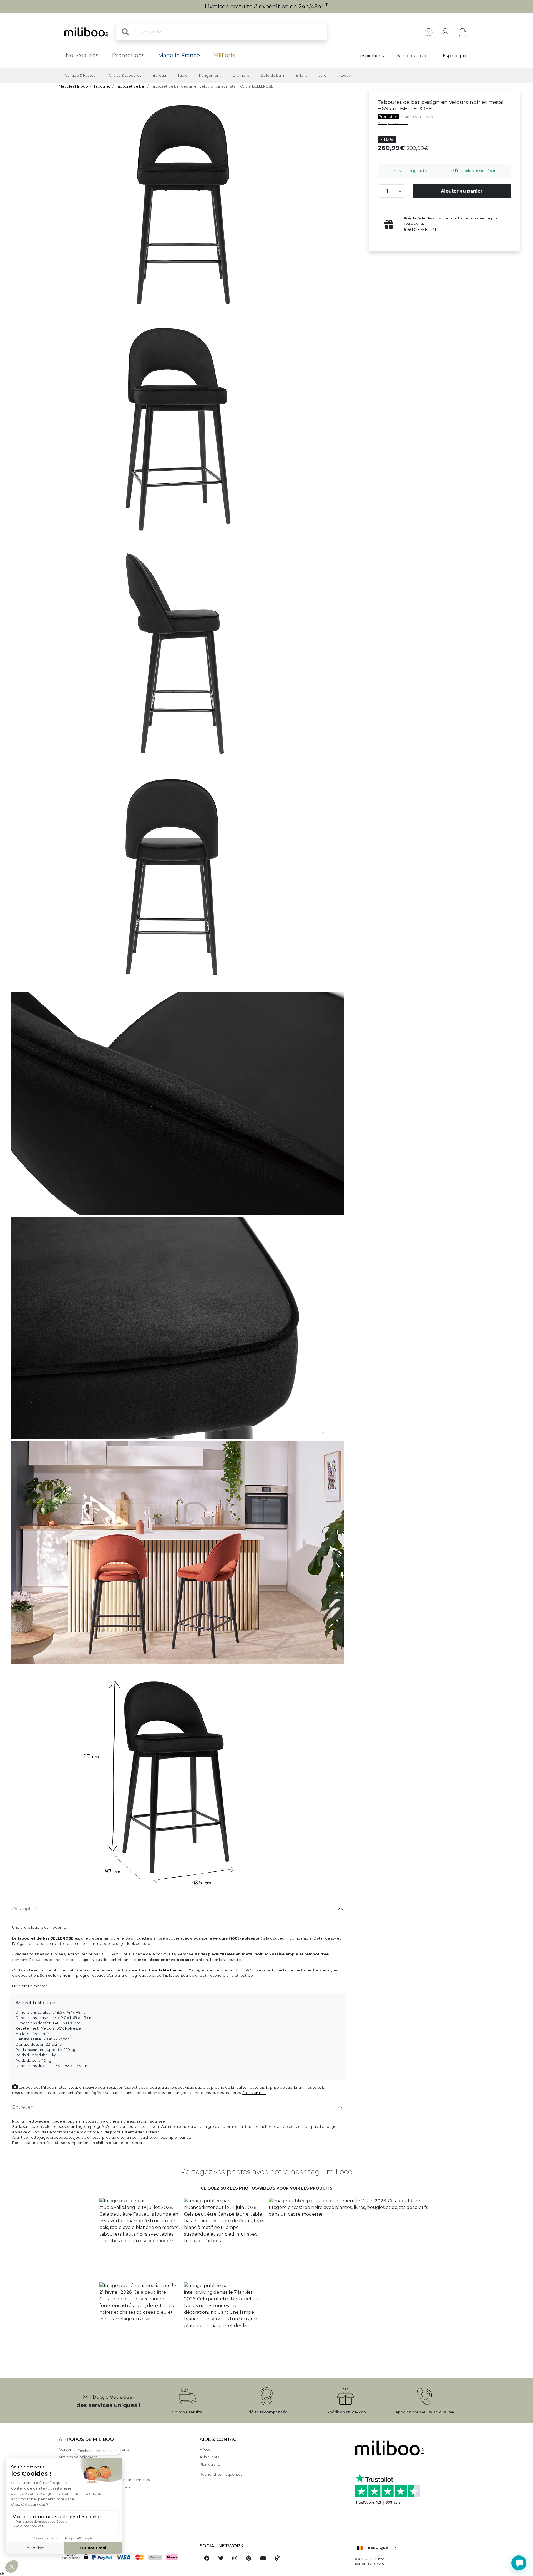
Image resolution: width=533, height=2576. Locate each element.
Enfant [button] (301, 75)
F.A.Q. (205, 2449)
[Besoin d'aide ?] (519, 2563)
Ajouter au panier (462, 191)
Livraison (66, 2464)
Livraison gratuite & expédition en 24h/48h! (267, 6)
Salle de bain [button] (272, 75)
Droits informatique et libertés (86, 2495)
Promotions (128, 55)
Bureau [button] (159, 75)
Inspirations (371, 56)
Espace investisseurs (77, 2525)
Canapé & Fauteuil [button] (81, 75)
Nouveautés (82, 55)
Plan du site (210, 2464)
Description (25, 1909)
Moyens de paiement (78, 2457)
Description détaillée (393, 123)
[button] (139, 2238)
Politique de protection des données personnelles (104, 2480)
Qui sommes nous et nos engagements (94, 2449)
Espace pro (455, 56)
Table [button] (183, 75)
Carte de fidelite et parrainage (86, 2502)
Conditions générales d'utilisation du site (95, 2487)
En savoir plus (254, 2093)
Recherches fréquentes (221, 2474)
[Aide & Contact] (428, 32)
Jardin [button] (324, 75)
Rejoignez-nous (73, 2510)
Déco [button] (346, 75)
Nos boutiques (413, 56)
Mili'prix (224, 55)
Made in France (179, 55)
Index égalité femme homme (85, 2518)
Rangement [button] (210, 75)
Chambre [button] (241, 75)
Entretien (23, 2107)
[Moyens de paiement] (126, 2557)
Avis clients (209, 2457)
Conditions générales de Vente (87, 2472)
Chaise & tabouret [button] (125, 75)
